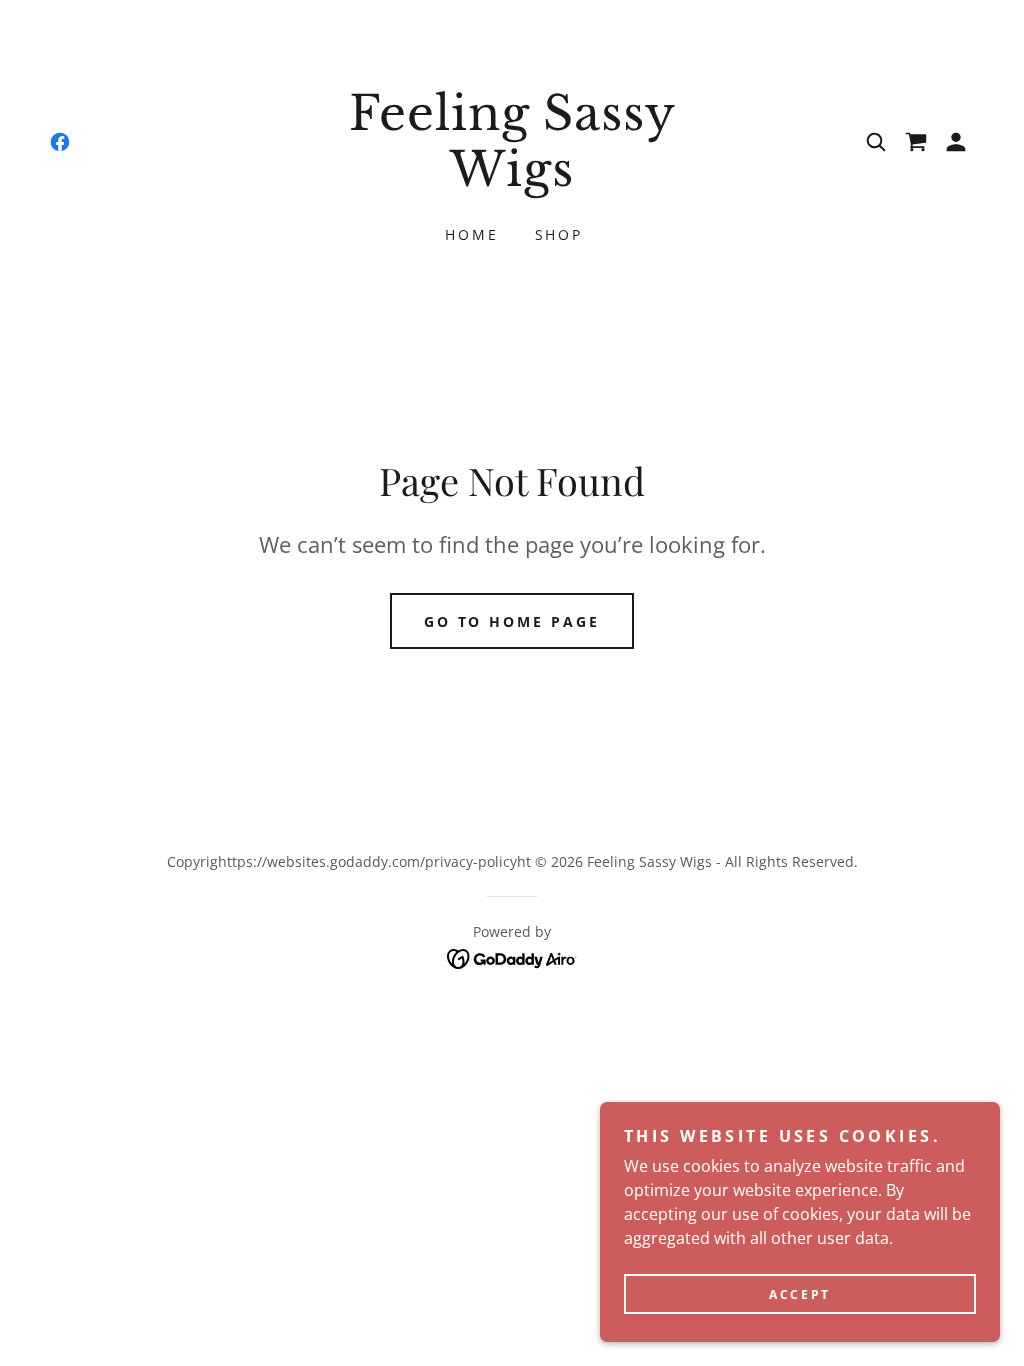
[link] (60, 142)
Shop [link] (559, 234)
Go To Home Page (512, 621)
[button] (956, 142)
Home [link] (472, 234)
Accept (799, 1294)
